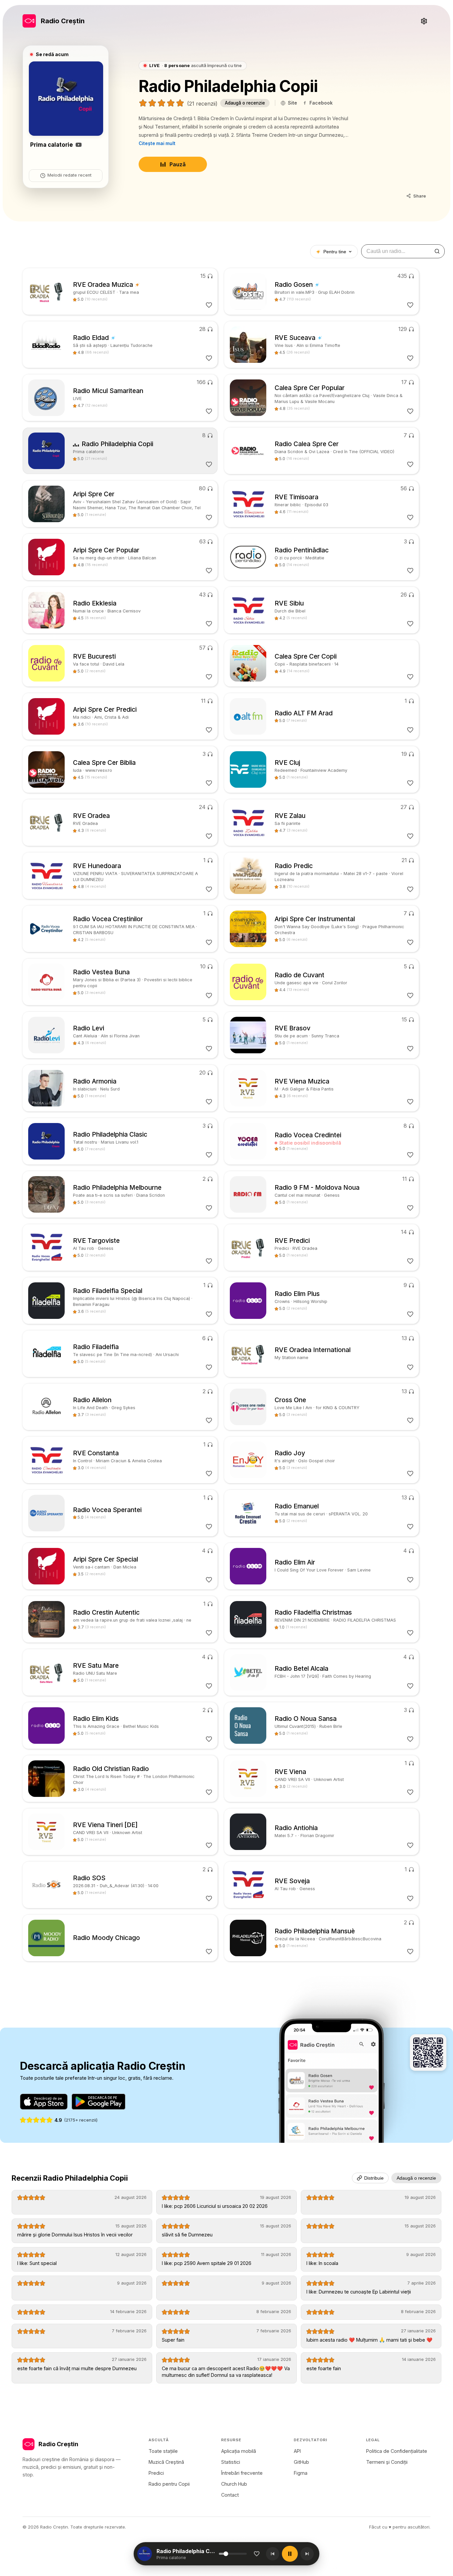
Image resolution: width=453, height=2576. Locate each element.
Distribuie (374, 2178)
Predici (156, 2473)
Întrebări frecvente (242, 2473)
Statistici (231, 2462)
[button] (187, 2554)
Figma (301, 2473)
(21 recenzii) (202, 104)
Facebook (321, 103)
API (297, 2451)
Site (292, 103)
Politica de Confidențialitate (397, 2451)
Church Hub (234, 2484)
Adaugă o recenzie (245, 103)
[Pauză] (290, 2554)
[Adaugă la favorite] (257, 2554)
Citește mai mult (157, 143)
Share (420, 196)
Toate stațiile (163, 2451)
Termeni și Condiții (387, 2462)
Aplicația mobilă (239, 2451)
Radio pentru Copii (169, 2484)
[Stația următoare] (307, 2554)
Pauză (178, 164)
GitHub (301, 2462)
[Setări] (424, 21)
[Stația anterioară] (273, 2554)
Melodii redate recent (69, 175)
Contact (230, 2495)
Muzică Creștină (166, 2462)
